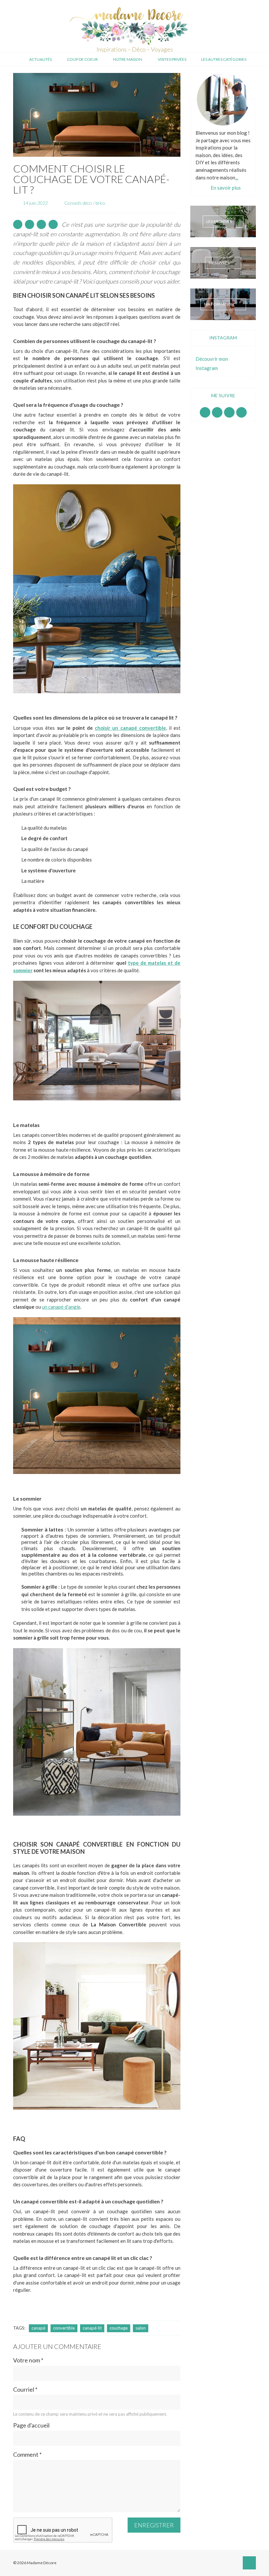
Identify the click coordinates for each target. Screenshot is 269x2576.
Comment (27, 2455)
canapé (38, 2328)
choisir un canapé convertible (130, 728)
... (237, 177)
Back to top (249, 2563)
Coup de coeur (82, 59)
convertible (64, 2328)
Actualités (41, 59)
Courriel (25, 2390)
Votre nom (28, 2360)
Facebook (205, 412)
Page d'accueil (31, 2425)
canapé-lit (92, 2328)
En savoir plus (226, 188)
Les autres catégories (224, 59)
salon (141, 2328)
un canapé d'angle (61, 1307)
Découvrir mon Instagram (212, 363)
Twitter (241, 412)
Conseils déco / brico (85, 203)
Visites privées (172, 59)
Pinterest (229, 412)
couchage (119, 2328)
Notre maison (128, 59)
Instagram (217, 412)
